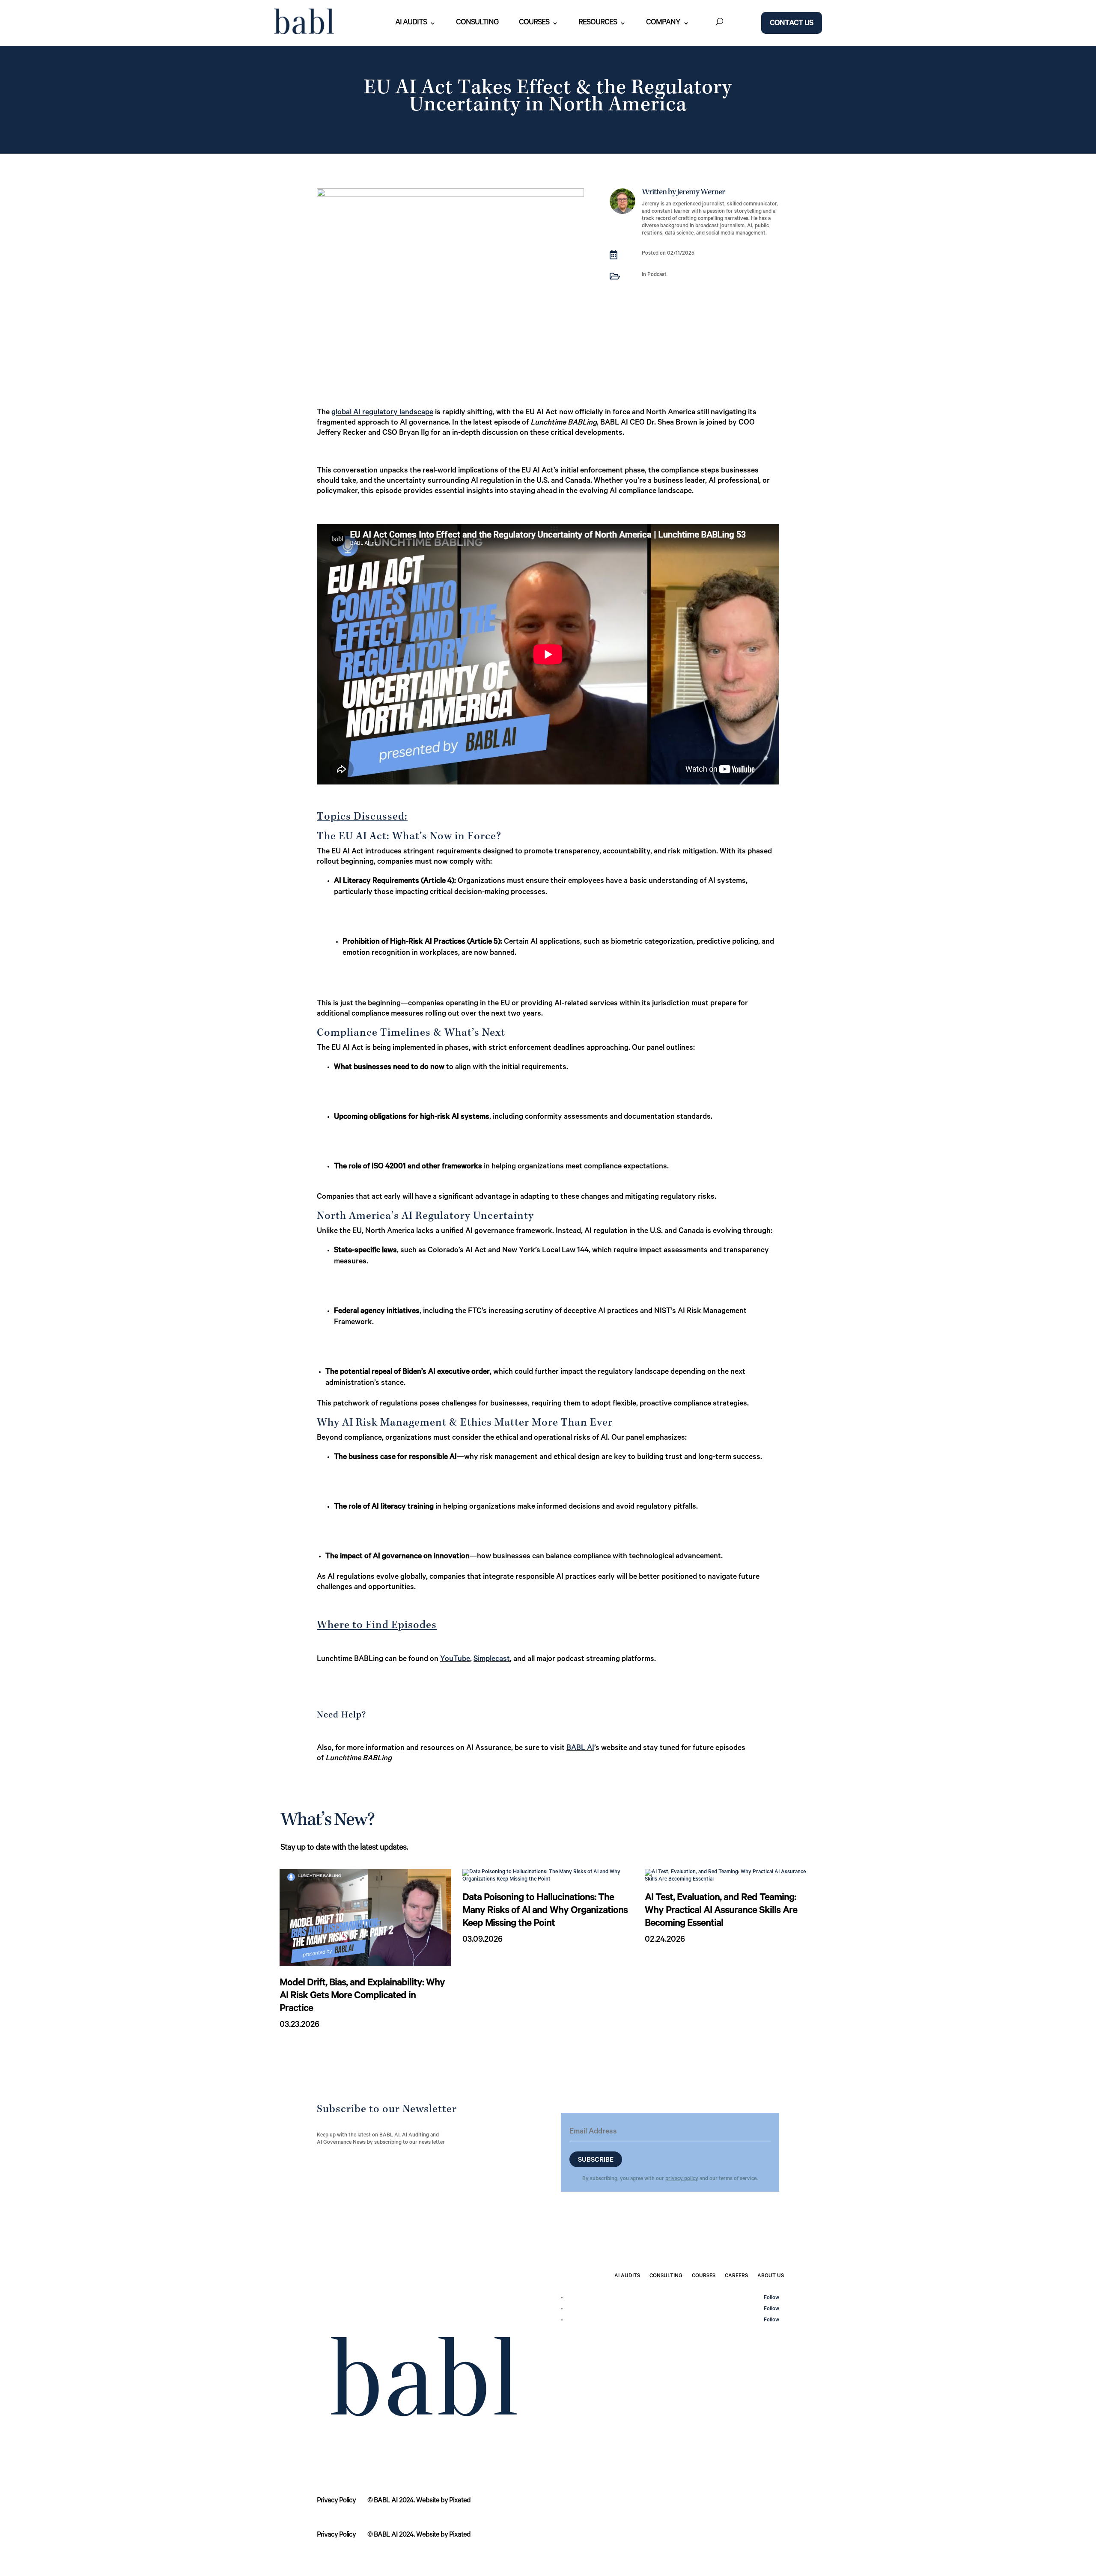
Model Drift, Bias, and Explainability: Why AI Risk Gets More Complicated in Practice (362, 1997)
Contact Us (792, 24)
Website (428, 2501)
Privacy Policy (336, 2501)
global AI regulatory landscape (382, 413)
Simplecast (492, 1660)
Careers (736, 2276)
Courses (534, 23)
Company (663, 23)
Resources (598, 23)
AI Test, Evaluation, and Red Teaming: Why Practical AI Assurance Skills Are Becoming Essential (721, 1911)
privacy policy (682, 2179)
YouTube (455, 1660)
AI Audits (411, 23)
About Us (771, 2276)
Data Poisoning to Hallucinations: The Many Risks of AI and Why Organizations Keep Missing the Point (545, 1911)
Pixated (460, 2501)
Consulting (477, 23)
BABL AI (580, 1749)
